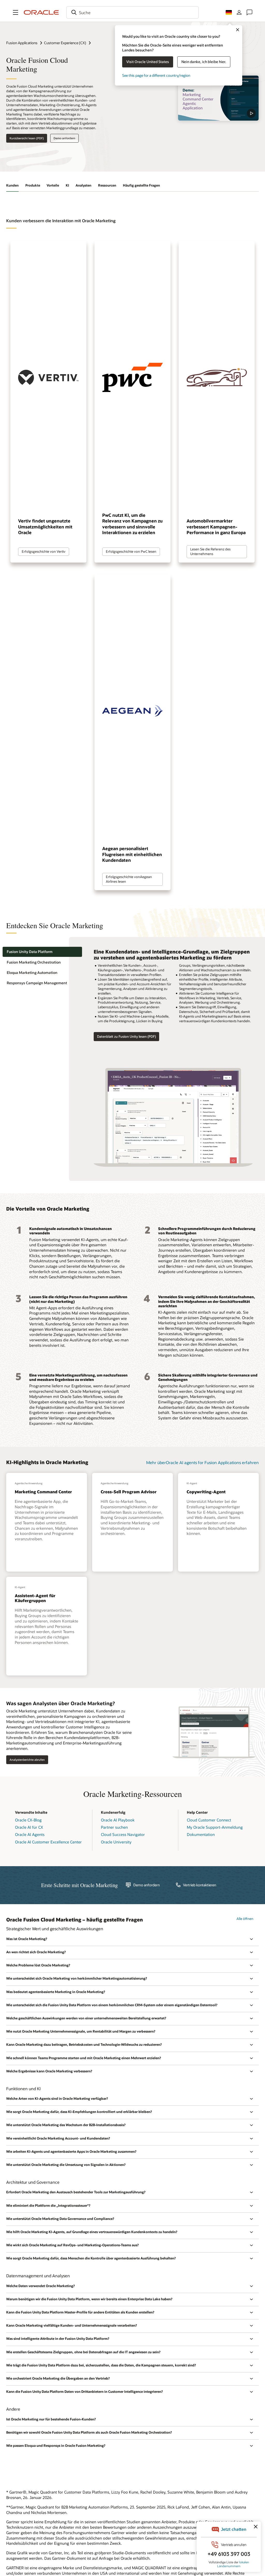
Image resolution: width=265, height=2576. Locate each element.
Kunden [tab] (12, 185)
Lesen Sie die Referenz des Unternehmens (210, 551)
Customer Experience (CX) (65, 43)
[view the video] (218, 98)
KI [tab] (67, 185)
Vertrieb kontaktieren (200, 1885)
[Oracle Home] (41, 12)
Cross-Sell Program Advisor (129, 1492)
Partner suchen (114, 1827)
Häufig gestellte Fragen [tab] (141, 185)
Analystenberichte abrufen (27, 1760)
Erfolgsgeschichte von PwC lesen (131, 551)
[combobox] (132, 12)
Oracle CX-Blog (28, 1820)
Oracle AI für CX (29, 1827)
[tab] (42, 952)
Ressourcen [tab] (107, 185)
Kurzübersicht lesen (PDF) (27, 138)
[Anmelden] (239, 12)
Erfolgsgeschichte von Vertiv (44, 551)
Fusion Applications (22, 43)
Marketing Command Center (43, 1492)
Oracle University (116, 1842)
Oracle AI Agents (30, 1834)
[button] (16, 12)
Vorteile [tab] (53, 185)
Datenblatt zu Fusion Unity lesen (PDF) (126, 1036)
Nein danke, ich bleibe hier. (204, 62)
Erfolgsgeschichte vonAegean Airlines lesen (129, 879)
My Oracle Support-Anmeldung (215, 1827)
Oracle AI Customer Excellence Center (48, 1842)
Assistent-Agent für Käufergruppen (35, 1598)
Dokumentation (201, 1834)
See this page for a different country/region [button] (156, 75)
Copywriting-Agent (206, 1492)
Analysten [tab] (83, 185)
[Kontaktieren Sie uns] (249, 12)
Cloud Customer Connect (209, 1820)
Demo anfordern (64, 138)
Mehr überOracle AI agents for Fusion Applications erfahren (203, 1462)
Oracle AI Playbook (118, 1820)
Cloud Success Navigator (123, 1834)
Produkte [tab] (33, 185)
